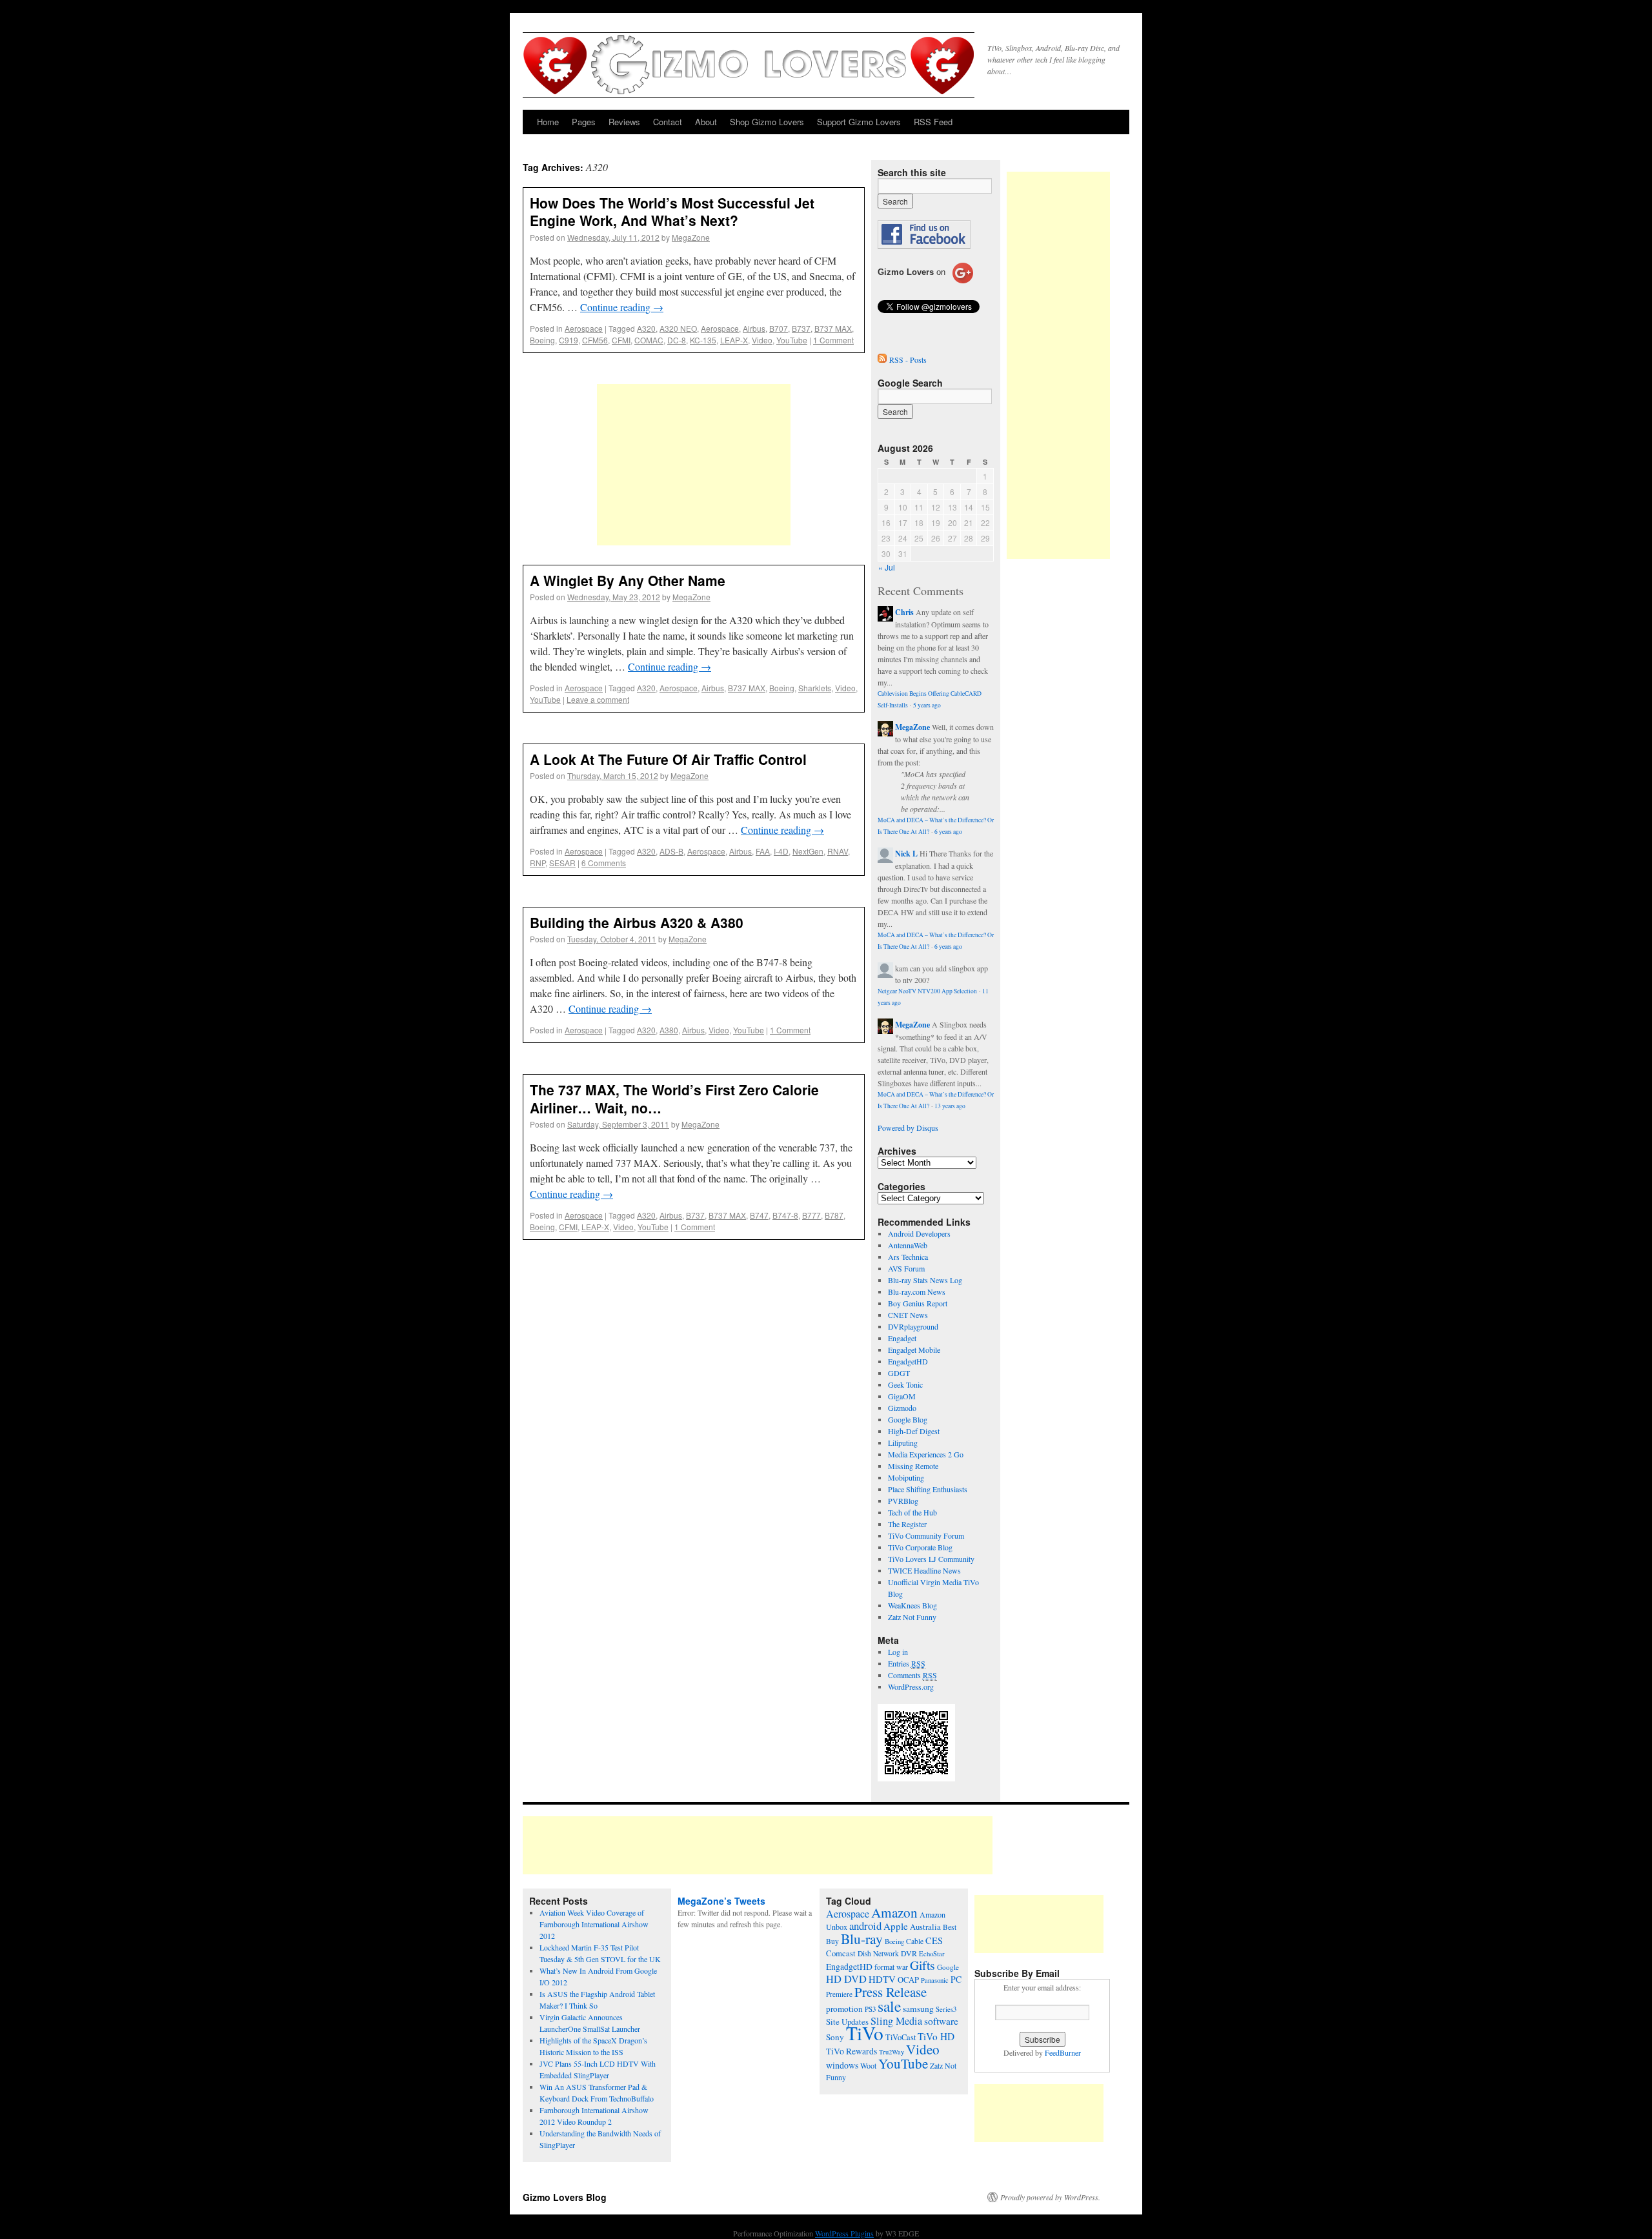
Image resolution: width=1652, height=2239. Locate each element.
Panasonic (935, 1980)
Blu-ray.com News (917, 1292)
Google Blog (908, 1419)
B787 (834, 1215)
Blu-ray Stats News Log (925, 1280)
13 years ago (950, 1106)
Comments (912, 1675)
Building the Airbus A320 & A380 (637, 922)
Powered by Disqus (908, 1128)
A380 (669, 1030)
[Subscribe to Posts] (882, 360)
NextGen (808, 851)
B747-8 (785, 1215)
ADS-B (671, 851)
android (865, 1926)
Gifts (922, 1965)
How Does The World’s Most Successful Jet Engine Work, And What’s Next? (672, 211)
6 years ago (948, 832)
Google (948, 1967)
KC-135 (703, 340)
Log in (898, 1652)
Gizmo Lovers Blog (565, 2197)
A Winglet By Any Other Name (628, 580)
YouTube (792, 340)
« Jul (887, 567)
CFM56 (595, 340)
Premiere (839, 1994)
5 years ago (927, 705)
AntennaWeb (908, 1245)
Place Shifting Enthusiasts (928, 1489)
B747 (759, 1215)
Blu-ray (862, 1939)
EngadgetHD (908, 1361)
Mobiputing (906, 1477)
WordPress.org (911, 1687)
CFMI (621, 340)
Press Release (891, 1992)
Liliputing (903, 1443)
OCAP (908, 1980)
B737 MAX (833, 328)
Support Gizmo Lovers (859, 122)
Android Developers (919, 1233)
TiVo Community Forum (926, 1535)
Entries (907, 1663)
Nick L (906, 854)
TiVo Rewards (851, 2051)
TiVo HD (936, 2036)
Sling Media (896, 2021)
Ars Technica (908, 1257)
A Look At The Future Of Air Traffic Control (668, 759)
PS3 (870, 2009)
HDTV (882, 1979)
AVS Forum (906, 1268)
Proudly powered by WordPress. (1050, 2197)
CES (934, 1940)
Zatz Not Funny (912, 1617)
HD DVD (846, 1979)
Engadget (902, 1338)
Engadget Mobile (914, 1350)
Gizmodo (902, 1408)
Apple (896, 1926)
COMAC (649, 340)
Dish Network (878, 1953)
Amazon (894, 1912)
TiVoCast (901, 2037)
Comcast (841, 1953)
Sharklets (815, 688)
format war (891, 1967)
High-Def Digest (914, 1431)
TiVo (865, 2033)
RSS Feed (933, 122)
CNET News (908, 1315)
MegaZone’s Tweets (721, 1901)
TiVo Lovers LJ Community (931, 1559)
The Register (907, 1524)
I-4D (781, 851)
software (941, 2021)
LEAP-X (734, 340)
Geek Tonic (905, 1384)
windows (842, 2065)
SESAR (562, 863)
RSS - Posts (908, 360)
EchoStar (932, 1954)
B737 (801, 328)
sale (889, 2006)
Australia (925, 1927)
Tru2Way (891, 2052)
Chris (904, 612)
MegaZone (691, 237)
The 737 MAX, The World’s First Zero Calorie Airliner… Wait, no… (674, 1098)
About (706, 122)
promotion (844, 2009)
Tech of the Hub (912, 1512)
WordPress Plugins (844, 2233)
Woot (868, 2065)
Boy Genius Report (918, 1303)
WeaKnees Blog (912, 1605)
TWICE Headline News (924, 1570)
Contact (668, 122)
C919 (569, 340)
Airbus (754, 328)
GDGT (899, 1373)
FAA (763, 851)
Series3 (946, 2009)
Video (762, 340)
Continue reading (622, 307)
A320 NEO (678, 328)
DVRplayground (913, 1326)
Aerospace (584, 328)
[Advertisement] (694, 465)
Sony (835, 2037)
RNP (538, 863)
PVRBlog (903, 1501)
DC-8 (677, 340)
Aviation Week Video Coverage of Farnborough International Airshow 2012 (594, 1924)
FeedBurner (1063, 2052)
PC (956, 1979)
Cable (915, 1941)
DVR (909, 1953)
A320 (646, 328)
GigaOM (902, 1396)
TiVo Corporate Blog (920, 1547)
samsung (918, 2009)
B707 (779, 328)
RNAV (838, 851)
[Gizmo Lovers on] (925, 283)
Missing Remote (913, 1466)
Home (548, 122)
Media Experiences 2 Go (926, 1454)
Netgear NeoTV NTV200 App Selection (927, 991)
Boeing (542, 340)
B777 (811, 1215)
